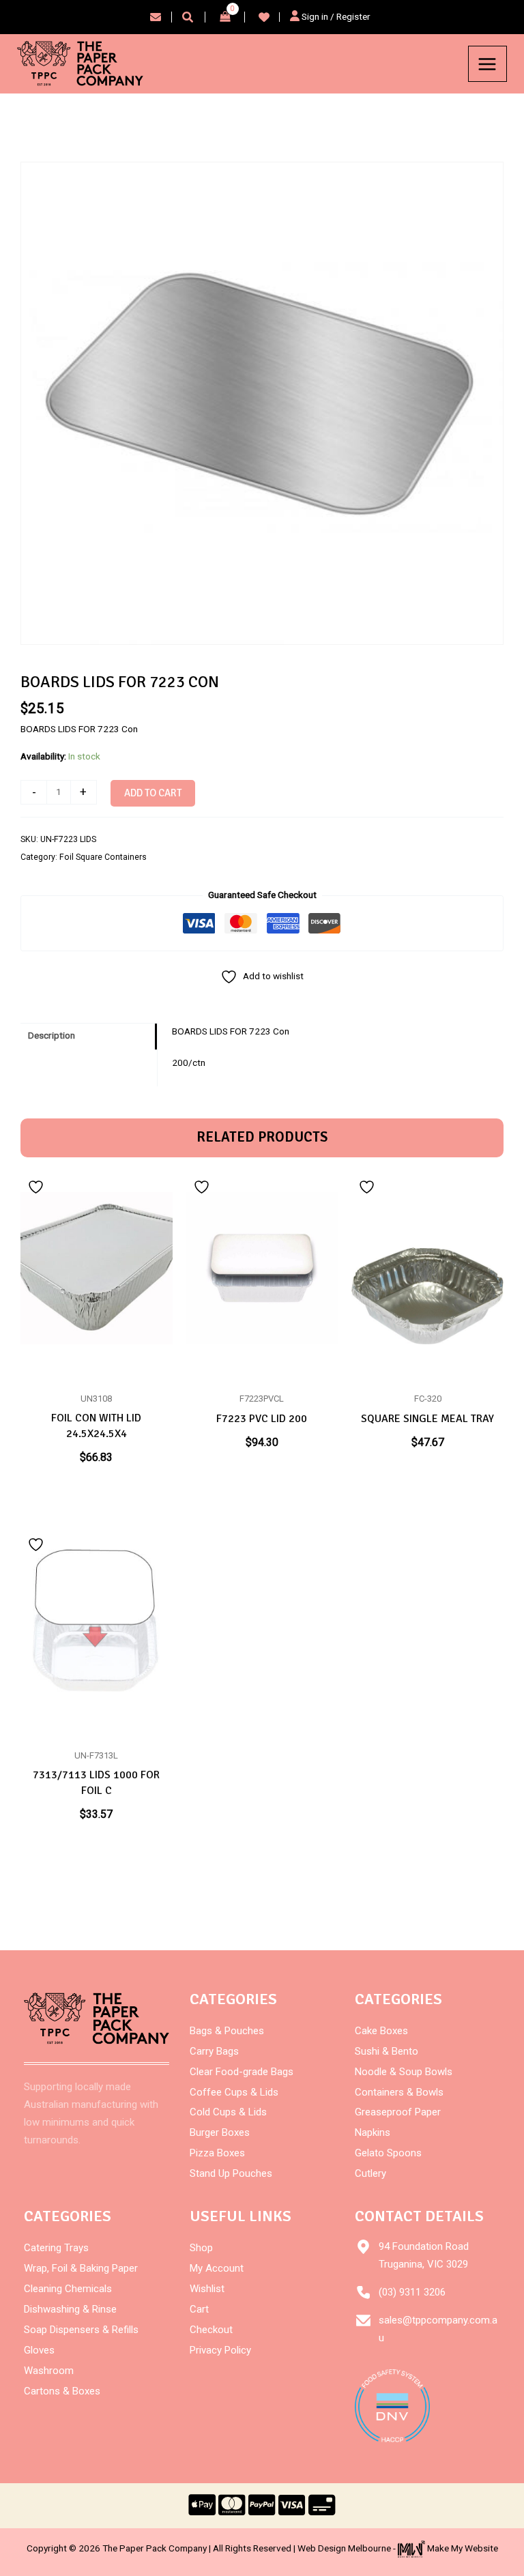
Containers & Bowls (399, 2092)
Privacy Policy (220, 2350)
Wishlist (207, 2289)
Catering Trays (56, 2248)
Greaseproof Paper (398, 2112)
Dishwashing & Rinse (70, 2309)
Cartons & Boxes (62, 2391)
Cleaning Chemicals (68, 2289)
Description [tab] (52, 1035)
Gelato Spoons (388, 2153)
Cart (199, 2309)
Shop (201, 2248)
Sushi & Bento (387, 2051)
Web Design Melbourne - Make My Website (398, 2548)
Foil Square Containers (103, 857)
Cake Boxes (381, 2031)
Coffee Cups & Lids (234, 2092)
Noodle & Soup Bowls (404, 2072)
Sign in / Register (335, 16)
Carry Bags (214, 2051)
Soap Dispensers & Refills (81, 2330)
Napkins (373, 2132)
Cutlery (370, 2173)
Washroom (49, 2371)
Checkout (211, 2330)
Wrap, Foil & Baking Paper (81, 2268)
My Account (217, 2268)
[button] (188, 19)
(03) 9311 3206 (412, 2292)
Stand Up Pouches (231, 2173)
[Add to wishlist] (38, 1187)
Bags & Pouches (227, 2031)
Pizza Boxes (217, 2153)
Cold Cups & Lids (228, 2112)
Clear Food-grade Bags (242, 2072)
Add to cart (153, 793)
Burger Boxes (220, 2132)
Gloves (39, 2350)
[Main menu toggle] (487, 64)
